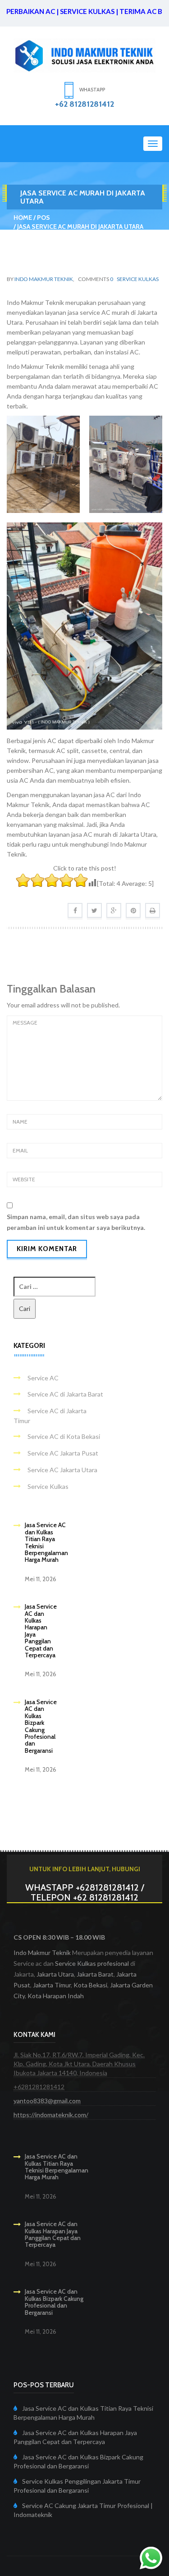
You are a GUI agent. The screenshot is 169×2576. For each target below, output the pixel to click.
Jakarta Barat (95, 1974)
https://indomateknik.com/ (51, 2115)
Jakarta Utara (55, 1974)
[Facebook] (75, 910)
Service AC (43, 1378)
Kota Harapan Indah (56, 1996)
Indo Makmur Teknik (44, 279)
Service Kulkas (138, 279)
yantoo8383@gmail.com (47, 2101)
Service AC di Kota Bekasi (64, 1436)
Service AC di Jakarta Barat (65, 1394)
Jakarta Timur (52, 1985)
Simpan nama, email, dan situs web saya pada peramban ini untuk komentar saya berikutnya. (76, 1222)
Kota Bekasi (90, 1985)
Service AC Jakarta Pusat (63, 1453)
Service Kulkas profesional (92, 1963)
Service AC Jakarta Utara (62, 1470)
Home (23, 218)
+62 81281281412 (84, 104)
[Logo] (84, 55)
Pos (43, 218)
